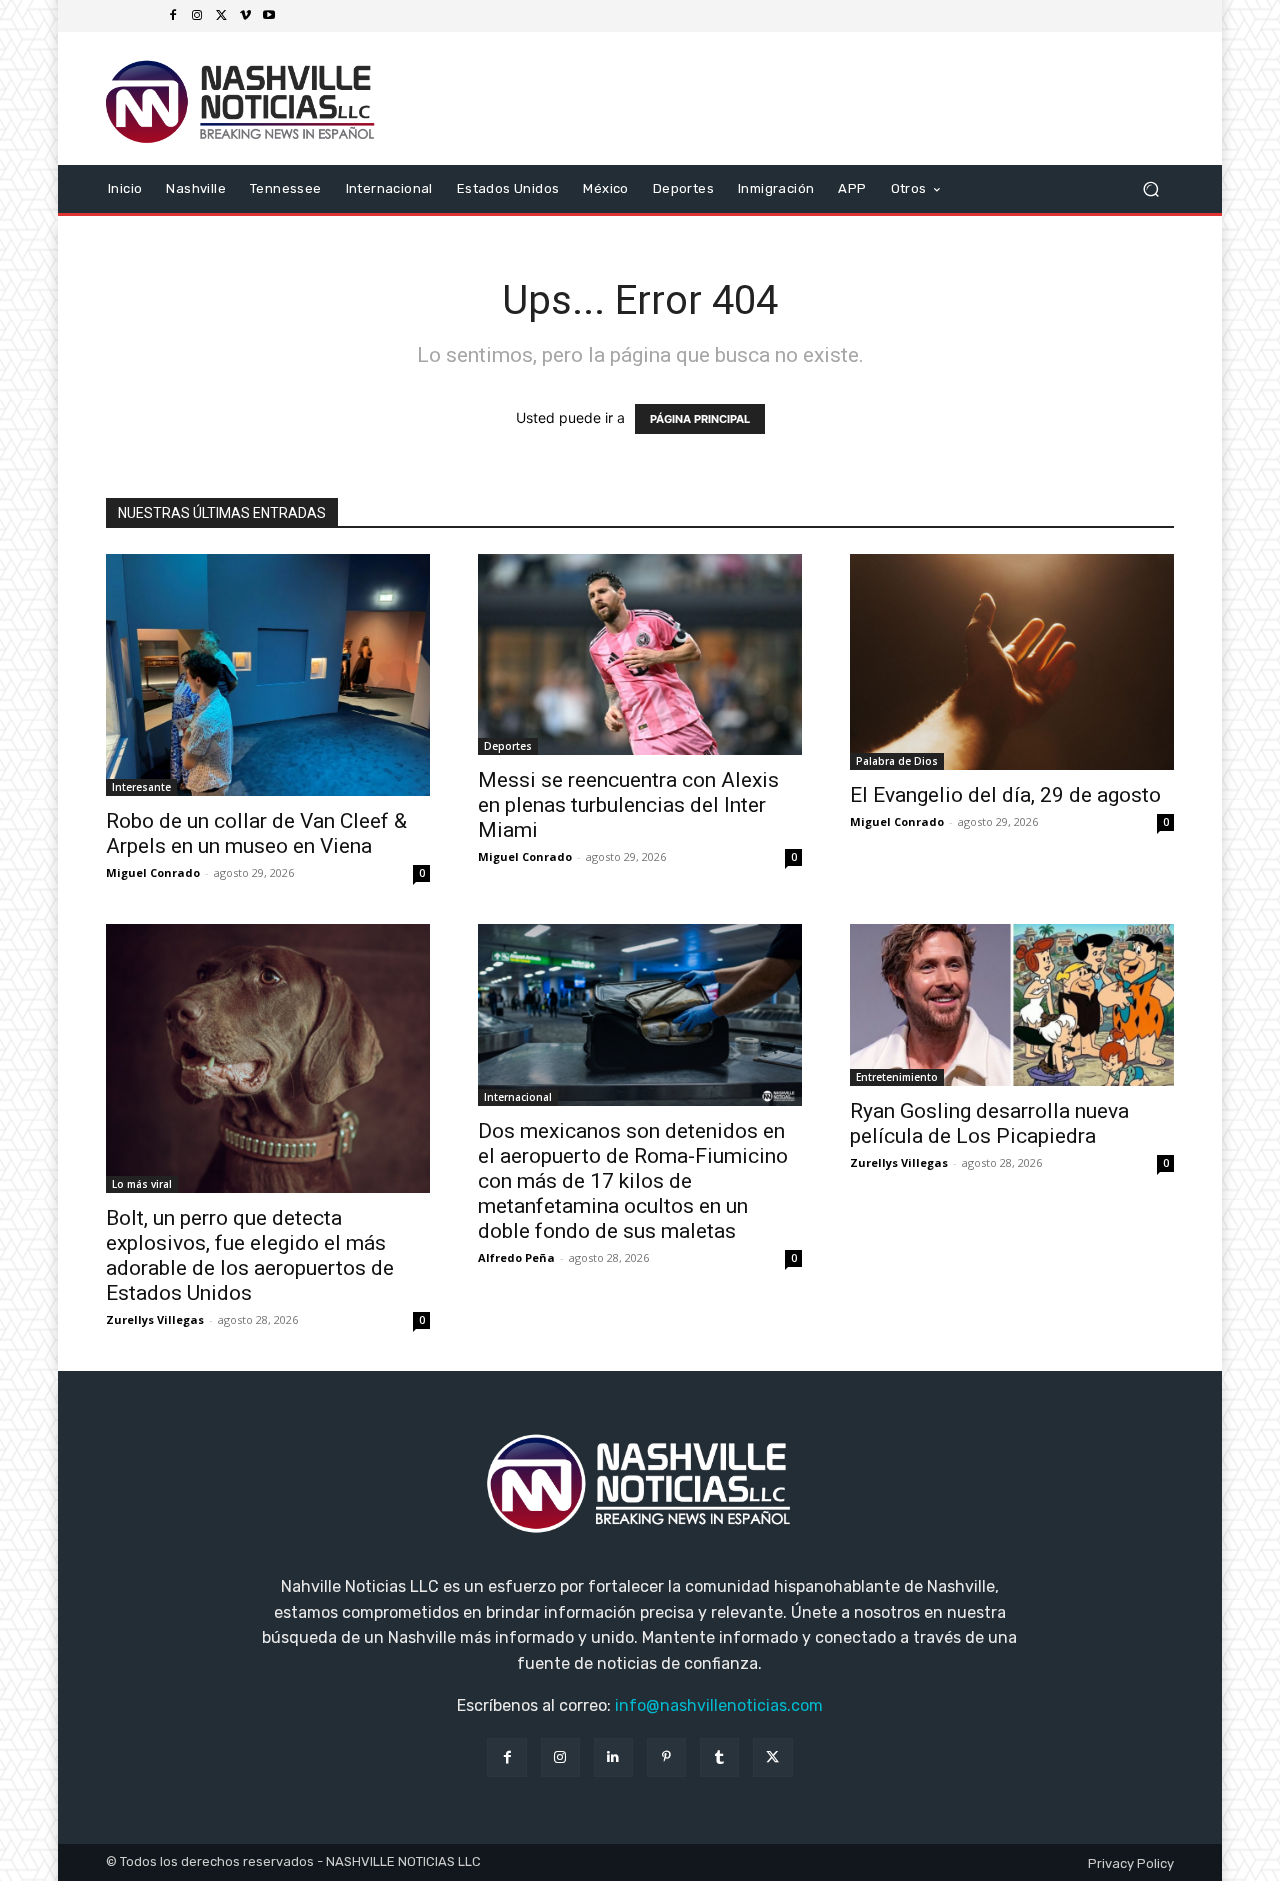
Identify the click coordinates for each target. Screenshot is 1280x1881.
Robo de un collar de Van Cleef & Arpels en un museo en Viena (256, 833)
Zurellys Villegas (155, 1319)
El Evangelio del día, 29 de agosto (1005, 795)
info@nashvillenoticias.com (719, 1705)
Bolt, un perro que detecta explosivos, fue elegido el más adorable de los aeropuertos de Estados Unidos (250, 1255)
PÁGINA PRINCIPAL (700, 419)
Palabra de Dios (897, 761)
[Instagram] (197, 16)
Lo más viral (142, 1184)
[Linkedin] (613, 1757)
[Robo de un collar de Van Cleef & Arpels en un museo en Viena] (268, 675)
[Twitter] (221, 16)
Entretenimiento (897, 1077)
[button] (1150, 188)
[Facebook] (173, 16)
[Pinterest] (666, 1757)
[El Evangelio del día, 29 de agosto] (1012, 662)
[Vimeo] (245, 16)
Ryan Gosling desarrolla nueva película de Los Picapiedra (989, 1123)
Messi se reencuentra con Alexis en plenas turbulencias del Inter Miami (628, 805)
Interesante (141, 787)
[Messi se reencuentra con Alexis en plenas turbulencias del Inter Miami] (640, 654)
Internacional (518, 1097)
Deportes (508, 746)
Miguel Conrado (153, 872)
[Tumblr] (719, 1757)
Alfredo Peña (516, 1257)
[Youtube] (269, 16)
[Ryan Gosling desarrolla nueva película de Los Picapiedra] (1012, 1005)
